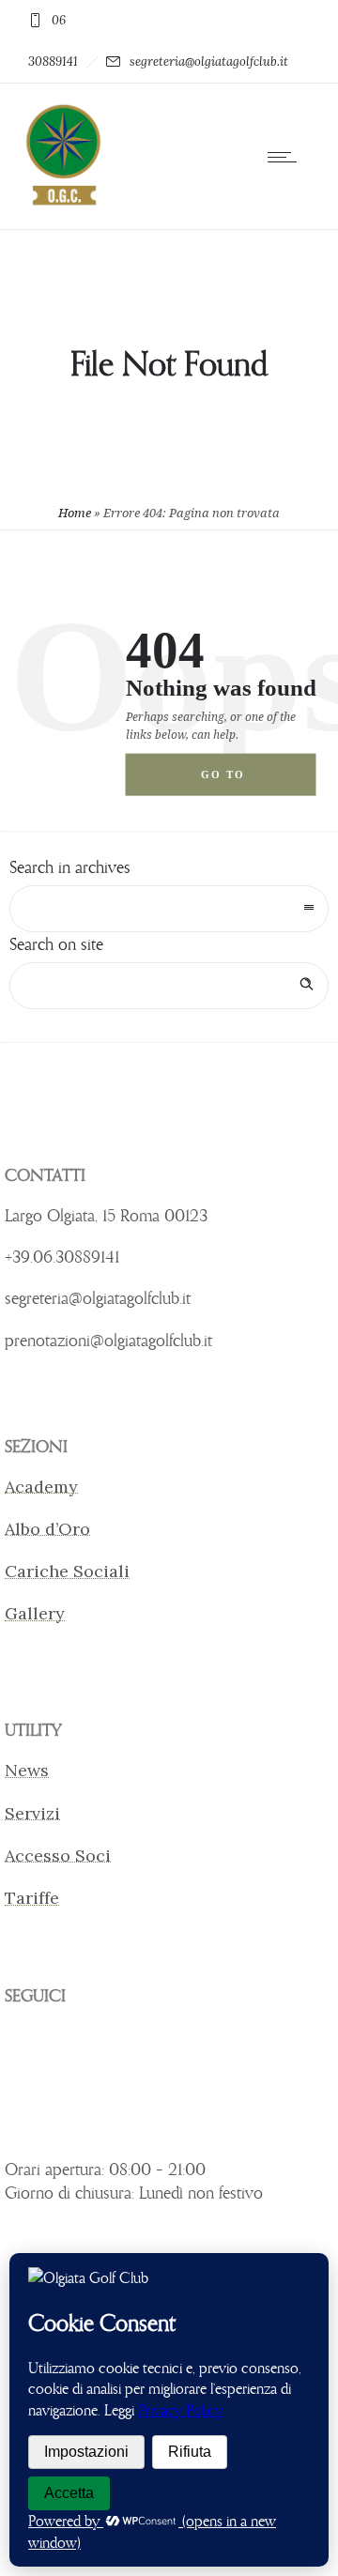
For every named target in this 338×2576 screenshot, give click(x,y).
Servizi (32, 1813)
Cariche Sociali (67, 1571)
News (27, 1770)
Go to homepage (239, 782)
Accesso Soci (58, 1855)
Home (75, 513)
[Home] (62, 204)
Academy (41, 1487)
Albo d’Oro (47, 1529)
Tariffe (32, 1898)
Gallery (35, 1613)
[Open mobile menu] (286, 157)
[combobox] (169, 909)
